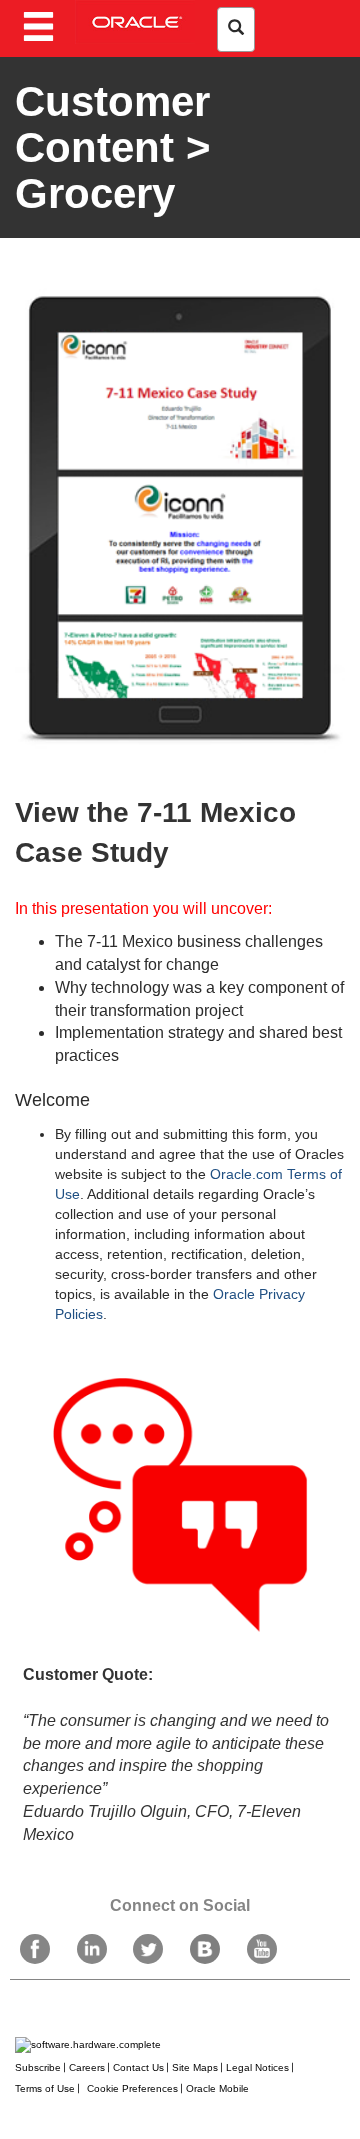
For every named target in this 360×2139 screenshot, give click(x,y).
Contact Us (138, 2067)
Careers (87, 2067)
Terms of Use (45, 2088)
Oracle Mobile (217, 2088)
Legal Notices (257, 2067)
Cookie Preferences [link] (132, 2088)
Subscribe (38, 2067)
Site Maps (195, 2067)
